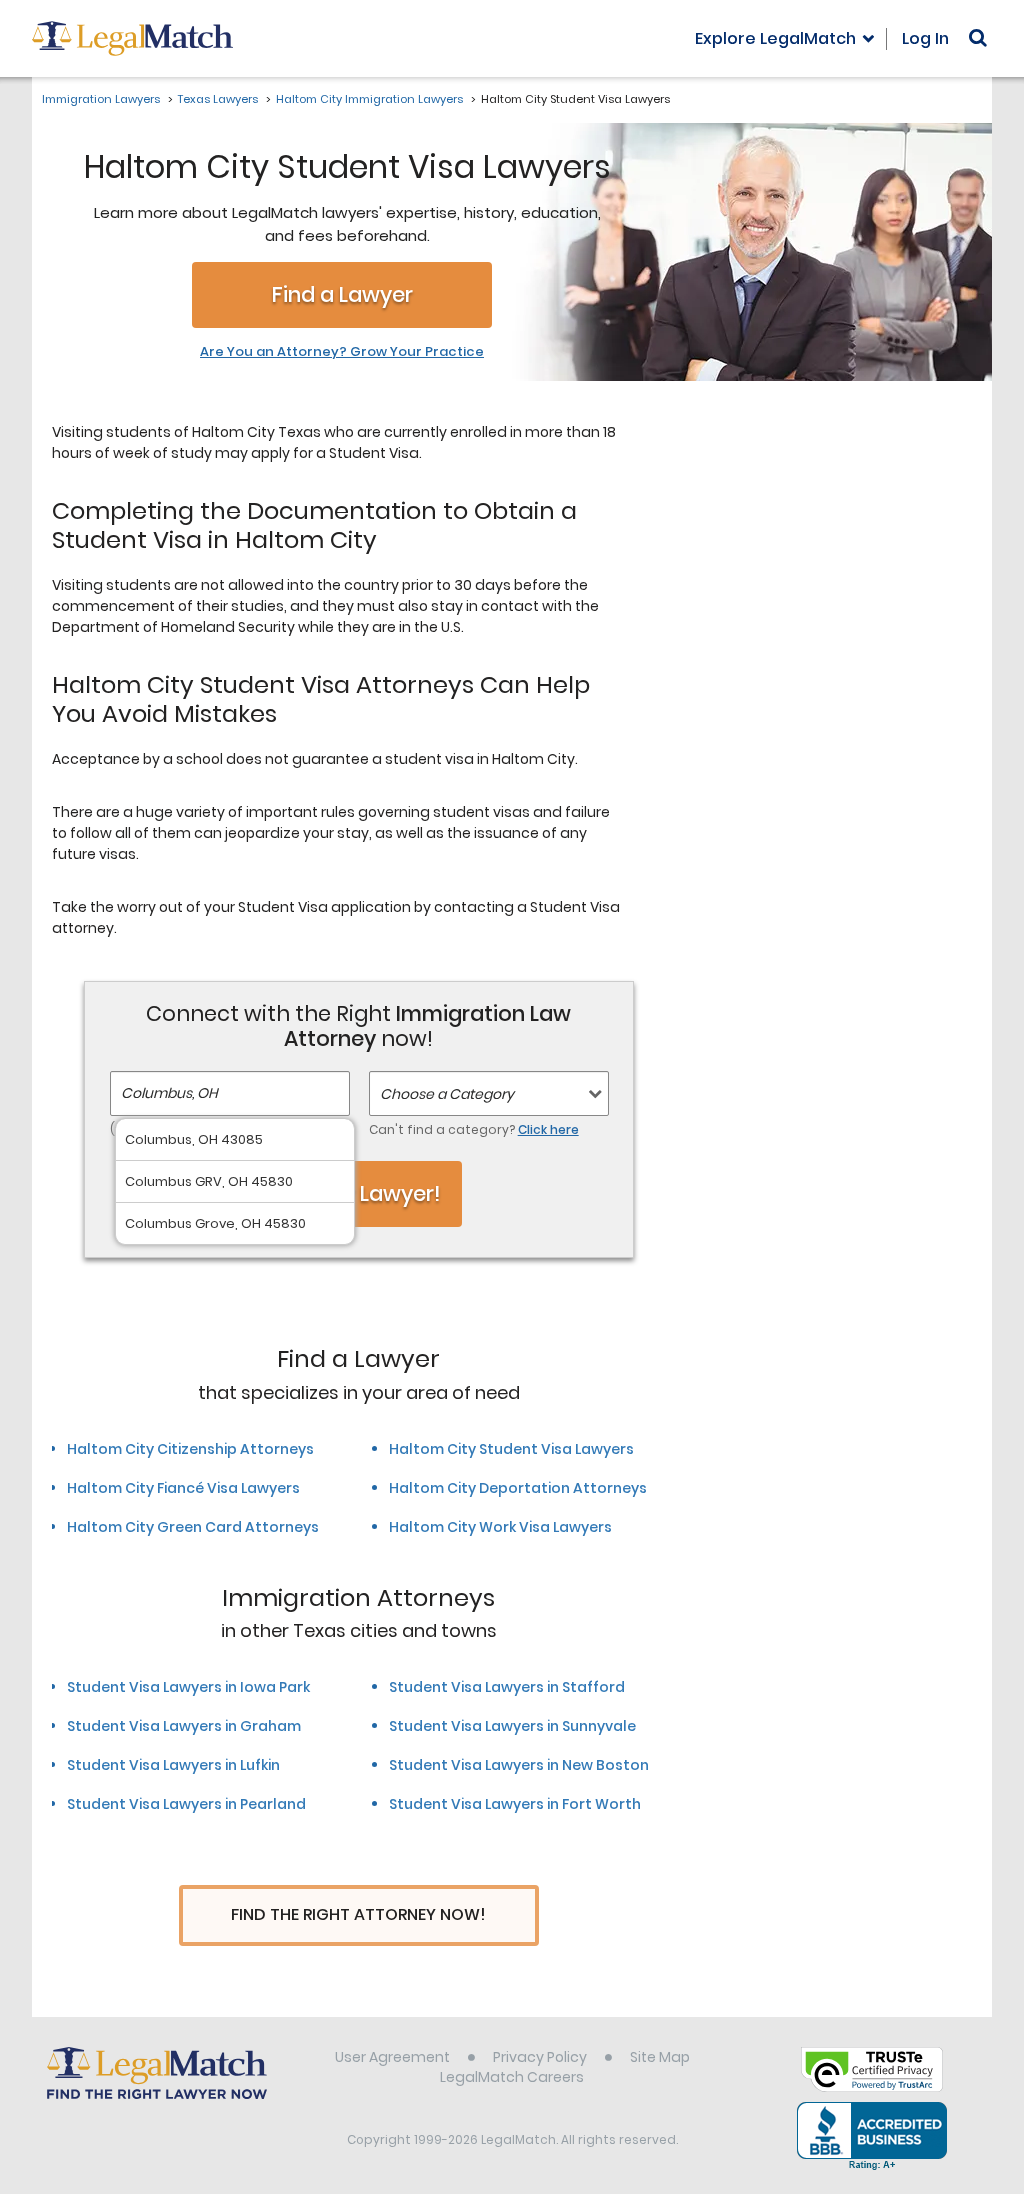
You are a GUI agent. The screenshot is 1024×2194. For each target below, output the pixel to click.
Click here (548, 1129)
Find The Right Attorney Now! (358, 1914)
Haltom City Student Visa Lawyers (511, 1449)
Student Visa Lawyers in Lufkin (173, 1765)
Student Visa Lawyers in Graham (184, 1726)
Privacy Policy (540, 2057)
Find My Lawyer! (359, 1193)
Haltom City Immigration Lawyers (369, 99)
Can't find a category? (474, 1129)
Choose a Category (447, 1094)
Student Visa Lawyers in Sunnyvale (512, 1726)
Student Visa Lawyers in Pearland (186, 1804)
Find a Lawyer (342, 294)
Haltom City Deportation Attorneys (518, 1488)
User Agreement (392, 2057)
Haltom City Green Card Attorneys (193, 1527)
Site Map (660, 2057)
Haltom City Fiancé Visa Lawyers (183, 1488)
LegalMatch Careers (512, 2077)
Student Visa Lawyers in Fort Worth (515, 1804)
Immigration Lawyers (101, 99)
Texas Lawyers (218, 99)
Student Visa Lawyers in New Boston (519, 1765)
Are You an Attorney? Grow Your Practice (342, 352)
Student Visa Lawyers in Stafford (507, 1687)
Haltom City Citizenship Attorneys (190, 1449)
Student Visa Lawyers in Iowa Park (188, 1687)
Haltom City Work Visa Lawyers (500, 1527)
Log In (925, 38)
